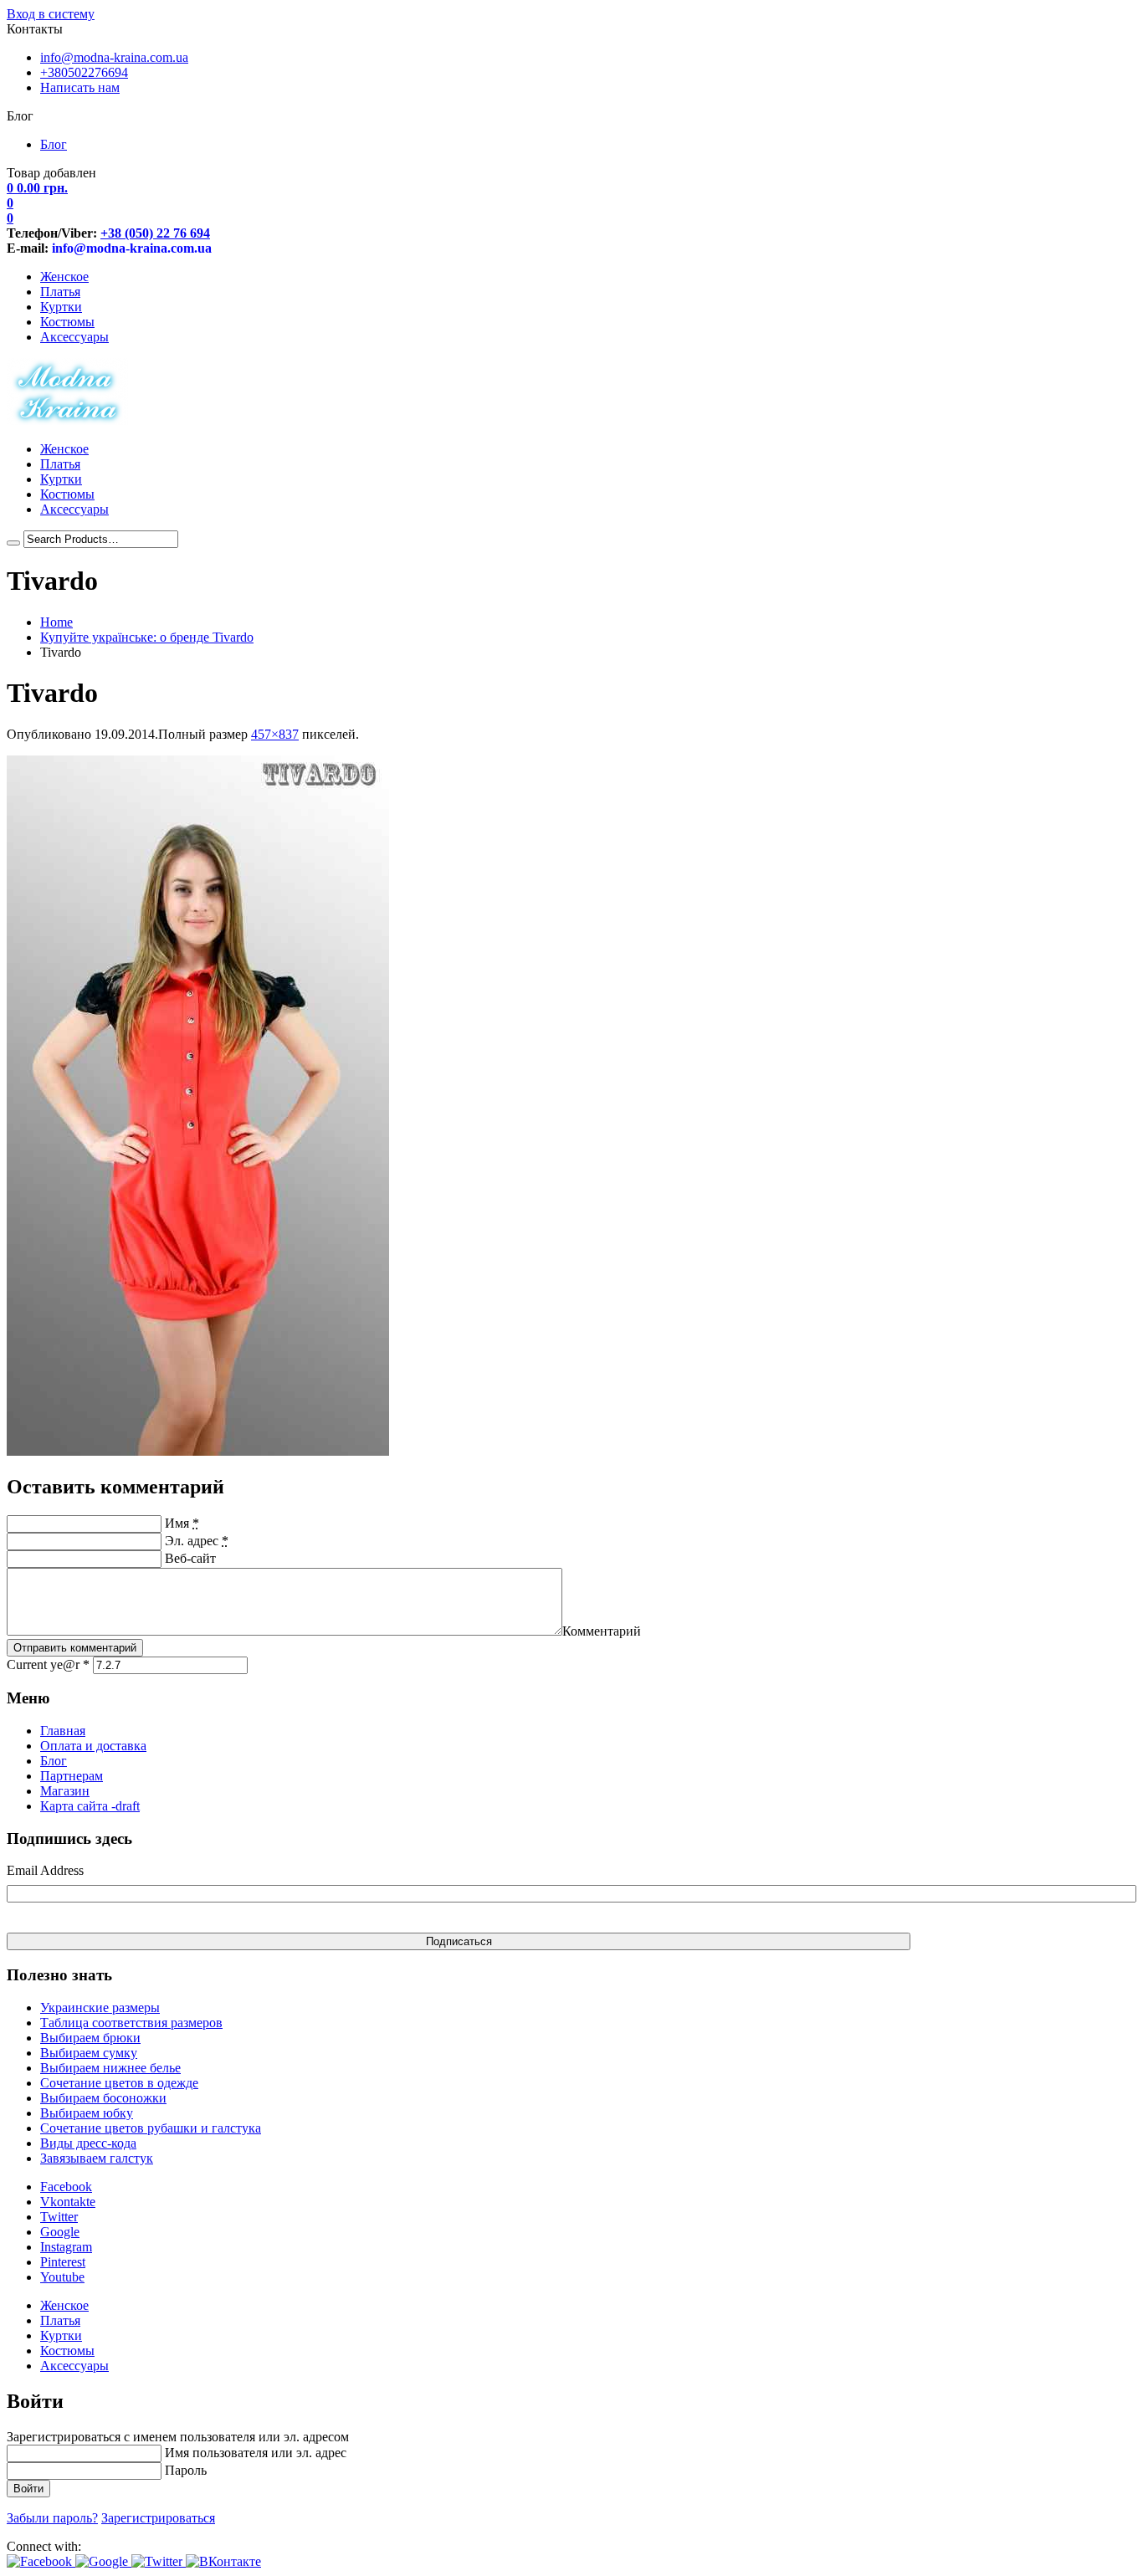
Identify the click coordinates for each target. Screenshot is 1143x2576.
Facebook (66, 2187)
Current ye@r (48, 1664)
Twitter (59, 2217)
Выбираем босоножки (103, 2098)
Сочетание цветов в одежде (119, 2083)
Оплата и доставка (93, 1746)
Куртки (61, 307)
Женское (64, 277)
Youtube (62, 2277)
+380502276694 (84, 72)
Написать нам (80, 87)
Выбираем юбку (87, 2113)
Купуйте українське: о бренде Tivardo (147, 637)
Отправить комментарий (75, 1648)
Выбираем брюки (90, 2038)
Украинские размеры (100, 2008)
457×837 (275, 734)
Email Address (45, 1870)
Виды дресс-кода (88, 2143)
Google (60, 2232)
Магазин (65, 1791)
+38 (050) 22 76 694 (155, 233)
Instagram (66, 2247)
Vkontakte (68, 2202)
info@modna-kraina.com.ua (114, 57)
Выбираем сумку (89, 2053)
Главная (63, 1731)
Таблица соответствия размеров (131, 2023)
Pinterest (63, 2262)
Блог (54, 144)
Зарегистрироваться (158, 2518)
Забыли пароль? (52, 2518)
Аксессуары (74, 337)
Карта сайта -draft (90, 1806)
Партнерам (72, 1776)
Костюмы (67, 322)
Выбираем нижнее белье (110, 2068)
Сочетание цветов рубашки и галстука (151, 2128)
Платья (60, 292)
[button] (41, 2561)
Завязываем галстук (97, 2158)
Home (56, 622)
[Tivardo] (198, 1451)
